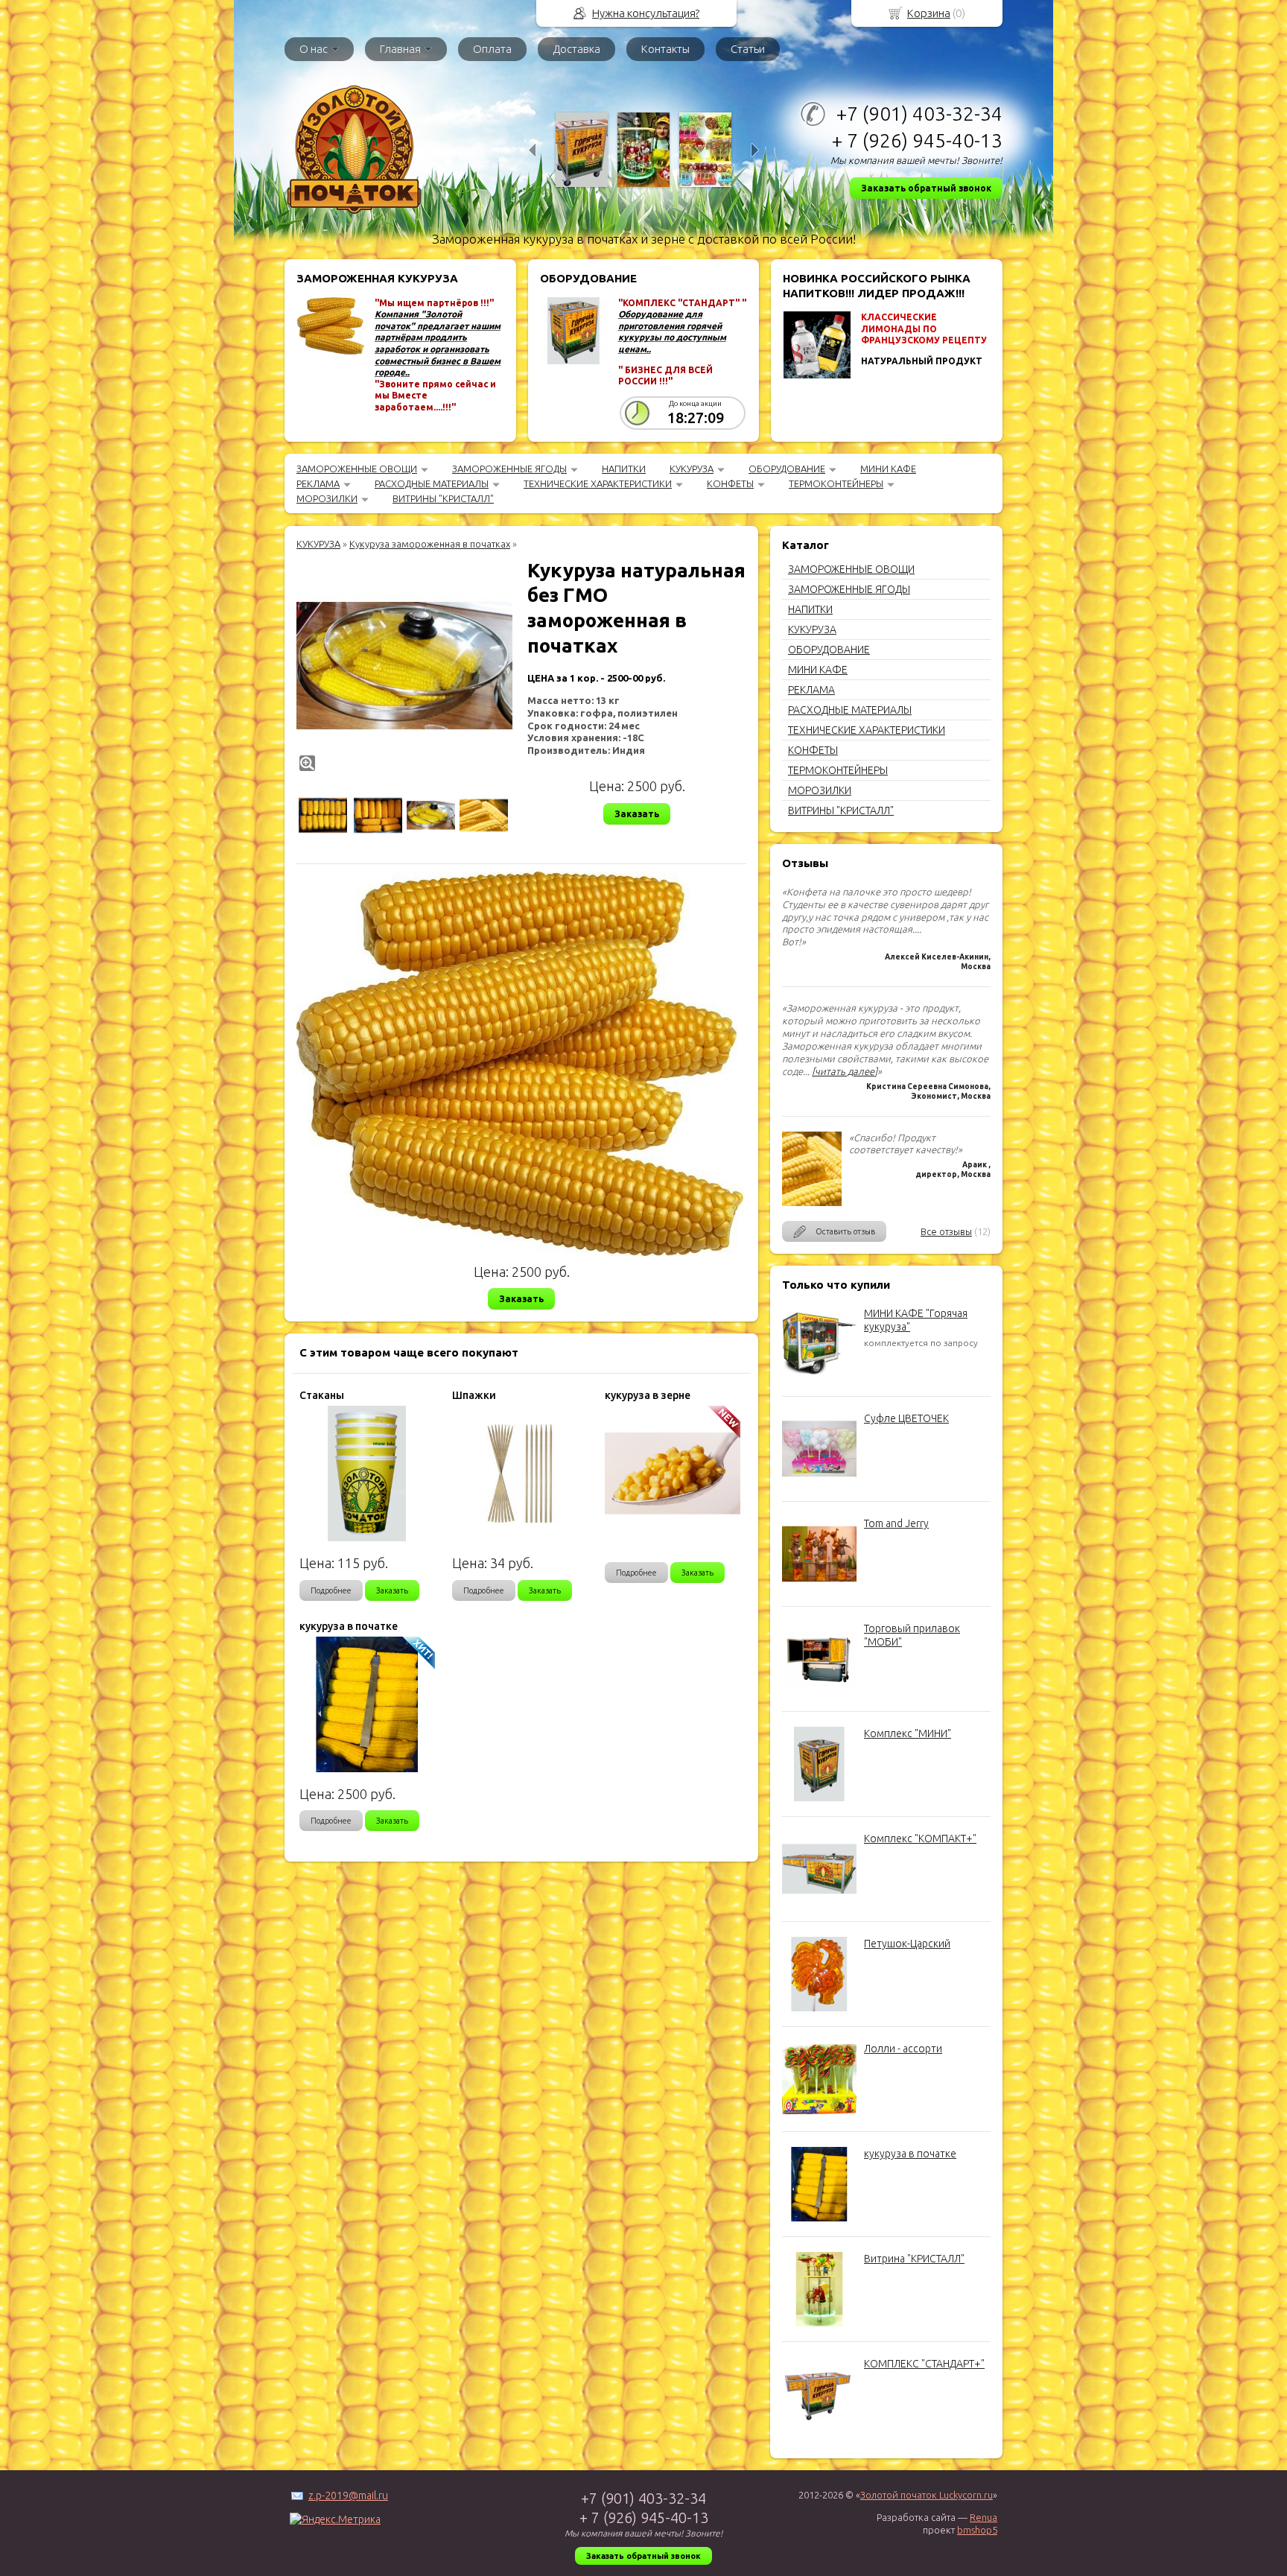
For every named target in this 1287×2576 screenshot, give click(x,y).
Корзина (929, 13)
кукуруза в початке (910, 2154)
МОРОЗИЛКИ (327, 498)
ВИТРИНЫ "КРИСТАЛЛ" (443, 498)
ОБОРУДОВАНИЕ (787, 469)
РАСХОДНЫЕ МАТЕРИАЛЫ (432, 483)
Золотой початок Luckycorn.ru (927, 2495)
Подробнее (331, 1590)
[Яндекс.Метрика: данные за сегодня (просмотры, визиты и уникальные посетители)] (335, 2519)
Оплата (492, 49)
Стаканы (322, 1395)
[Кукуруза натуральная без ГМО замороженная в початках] (404, 666)
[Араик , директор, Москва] (812, 1202)
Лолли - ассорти (903, 2049)
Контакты (665, 49)
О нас (314, 49)
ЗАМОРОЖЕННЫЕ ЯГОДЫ (509, 469)
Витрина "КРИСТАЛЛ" (914, 2259)
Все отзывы (946, 1231)
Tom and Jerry (896, 1523)
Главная (400, 49)
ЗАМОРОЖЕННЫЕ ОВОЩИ (357, 469)
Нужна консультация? (646, 13)
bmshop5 (977, 2530)
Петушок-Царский (907, 1944)
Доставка (576, 49)
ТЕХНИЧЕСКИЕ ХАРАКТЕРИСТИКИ (598, 483)
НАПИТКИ (624, 469)
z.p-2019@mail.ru (348, 2496)
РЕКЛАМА (318, 483)
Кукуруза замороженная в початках (430, 544)
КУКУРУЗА (692, 469)
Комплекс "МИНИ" (908, 1733)
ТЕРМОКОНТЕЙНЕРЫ (836, 483)
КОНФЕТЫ (730, 483)
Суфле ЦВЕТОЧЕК (906, 1418)
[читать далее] (845, 1071)
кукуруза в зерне (648, 1395)
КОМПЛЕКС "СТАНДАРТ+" (924, 2364)
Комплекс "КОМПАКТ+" (920, 1839)
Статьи (748, 49)
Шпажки (474, 1395)
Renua (983, 2517)
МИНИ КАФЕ (888, 469)
